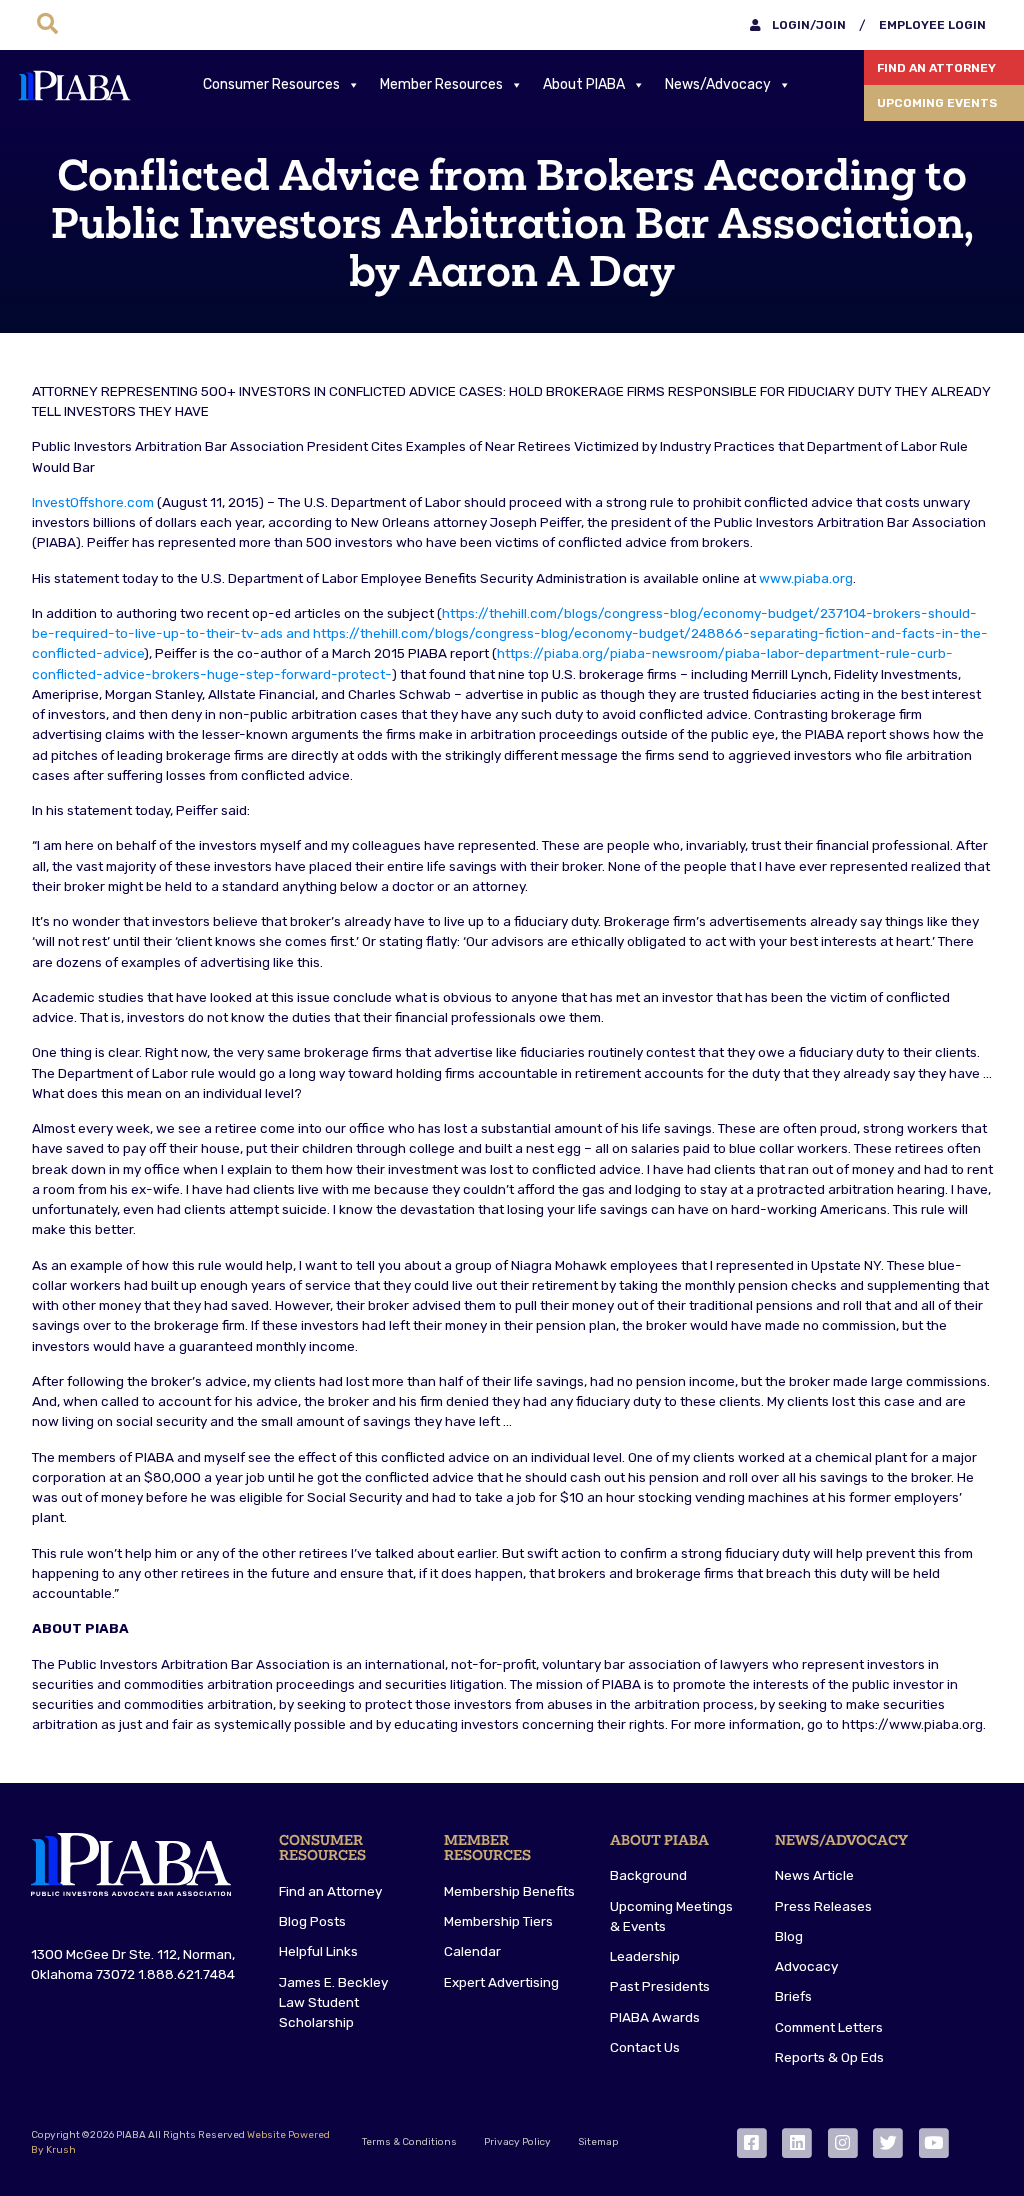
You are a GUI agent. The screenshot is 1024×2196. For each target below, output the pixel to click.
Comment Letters (829, 2027)
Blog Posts (312, 1921)
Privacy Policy (517, 2142)
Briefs (793, 1996)
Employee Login (932, 25)
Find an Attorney (936, 68)
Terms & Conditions (409, 2142)
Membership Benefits (509, 1891)
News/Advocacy (718, 84)
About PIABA (584, 84)
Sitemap (598, 2142)
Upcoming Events (937, 103)
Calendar (472, 1951)
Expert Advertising (501, 1982)
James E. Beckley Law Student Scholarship (333, 2002)
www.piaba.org (806, 578)
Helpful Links (318, 1951)
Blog (789, 1936)
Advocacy (806, 1966)
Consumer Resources (271, 84)
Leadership (645, 1956)
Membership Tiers (498, 1921)
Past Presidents (660, 1986)
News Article (814, 1875)
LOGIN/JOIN (807, 25)
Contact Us (645, 2047)
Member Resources (441, 84)
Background (648, 1875)
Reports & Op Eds (829, 2057)
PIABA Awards (655, 2017)
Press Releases (823, 1906)
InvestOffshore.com (93, 502)
